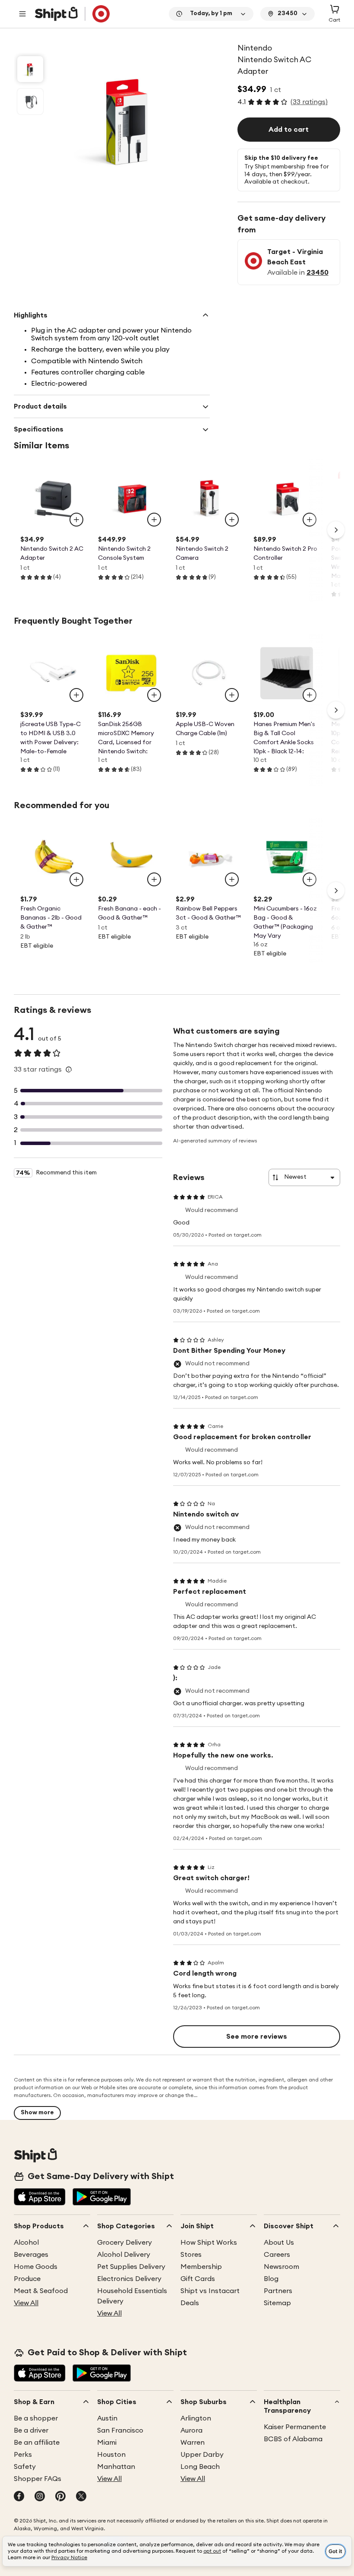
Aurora (191, 2430)
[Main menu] (22, 14)
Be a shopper (36, 2418)
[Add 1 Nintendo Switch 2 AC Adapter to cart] (76, 520)
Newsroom (281, 2267)
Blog (271, 2279)
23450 (318, 273)
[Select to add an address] (72, 14)
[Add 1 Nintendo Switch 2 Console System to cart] (154, 520)
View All (26, 2303)
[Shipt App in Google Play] (102, 2198)
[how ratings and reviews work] (69, 1069)
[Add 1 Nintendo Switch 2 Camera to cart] (232, 520)
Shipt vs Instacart (210, 2291)
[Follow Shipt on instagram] (40, 2497)
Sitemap (277, 2303)
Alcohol (26, 2243)
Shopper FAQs (38, 2479)
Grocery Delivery (125, 2243)
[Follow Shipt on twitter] (81, 2497)
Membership (201, 2267)
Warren (193, 2443)
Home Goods (36, 2267)
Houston (111, 2455)
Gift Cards (198, 2279)
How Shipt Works (209, 2243)
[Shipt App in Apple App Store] (40, 2198)
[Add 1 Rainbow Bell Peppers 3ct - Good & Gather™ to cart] (232, 879)
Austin (107, 2418)
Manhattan (116, 2467)
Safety (25, 2467)
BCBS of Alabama (293, 2439)
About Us (279, 2243)
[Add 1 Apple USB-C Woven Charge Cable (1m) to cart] (232, 695)
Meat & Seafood (41, 2291)
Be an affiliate (37, 2443)
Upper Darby (202, 2455)
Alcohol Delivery (124, 2255)
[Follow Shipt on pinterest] (60, 2497)
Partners (278, 2291)
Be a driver (31, 2430)
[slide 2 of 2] (30, 102)
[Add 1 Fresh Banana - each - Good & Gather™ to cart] (154, 879)
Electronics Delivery (129, 2279)
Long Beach (200, 2467)
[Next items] (336, 530)
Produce (27, 2279)
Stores (191, 2255)
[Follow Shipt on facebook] (19, 2497)
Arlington (196, 2418)
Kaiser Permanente (295, 2427)
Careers (277, 2255)
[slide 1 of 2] (30, 69)
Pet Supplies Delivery (131, 2267)
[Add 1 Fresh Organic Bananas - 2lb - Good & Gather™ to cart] (76, 879)
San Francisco (120, 2430)
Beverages (31, 2255)
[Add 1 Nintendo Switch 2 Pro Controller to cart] (310, 520)
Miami (107, 2443)
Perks (23, 2455)
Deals (190, 2303)
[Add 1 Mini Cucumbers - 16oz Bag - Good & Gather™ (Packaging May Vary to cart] (310, 879)
